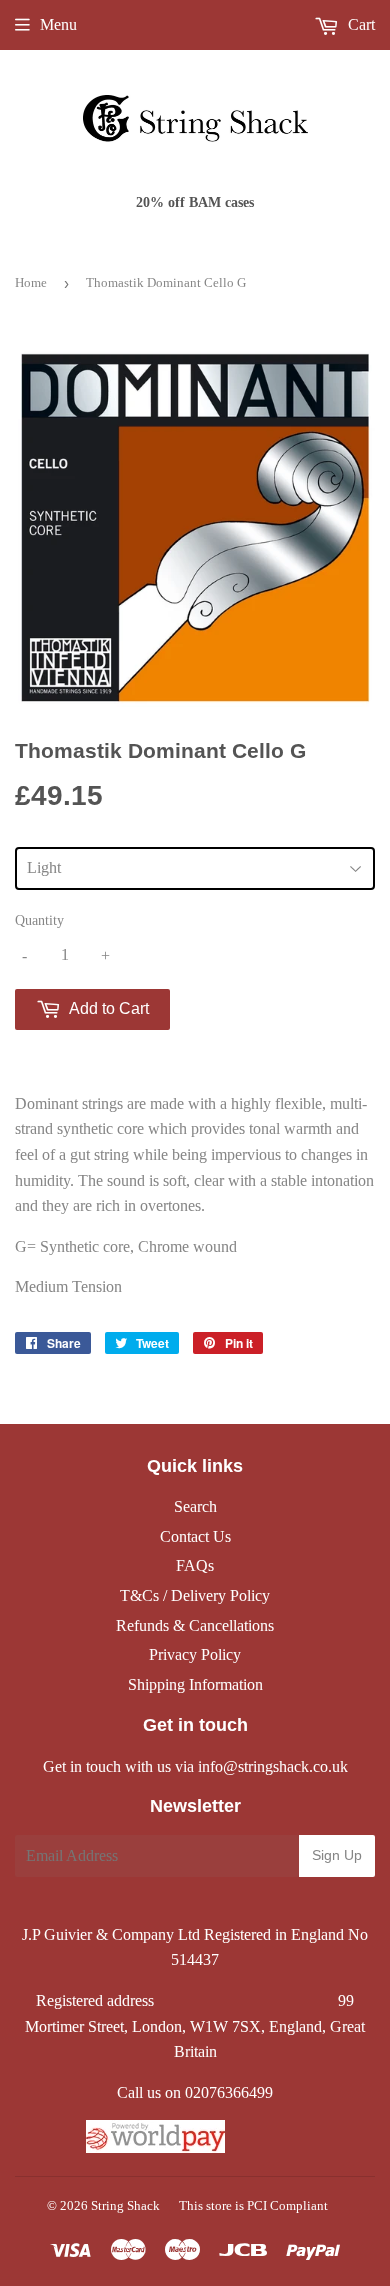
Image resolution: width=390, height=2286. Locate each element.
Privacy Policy (195, 1654)
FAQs (195, 1565)
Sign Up (337, 1855)
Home (31, 282)
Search (195, 1506)
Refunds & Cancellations (195, 1625)
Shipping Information (195, 1684)
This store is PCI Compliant (253, 2205)
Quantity (39, 920)
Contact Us (195, 1536)
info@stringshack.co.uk (273, 1766)
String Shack (125, 2205)
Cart (359, 24)
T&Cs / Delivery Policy (195, 1595)
